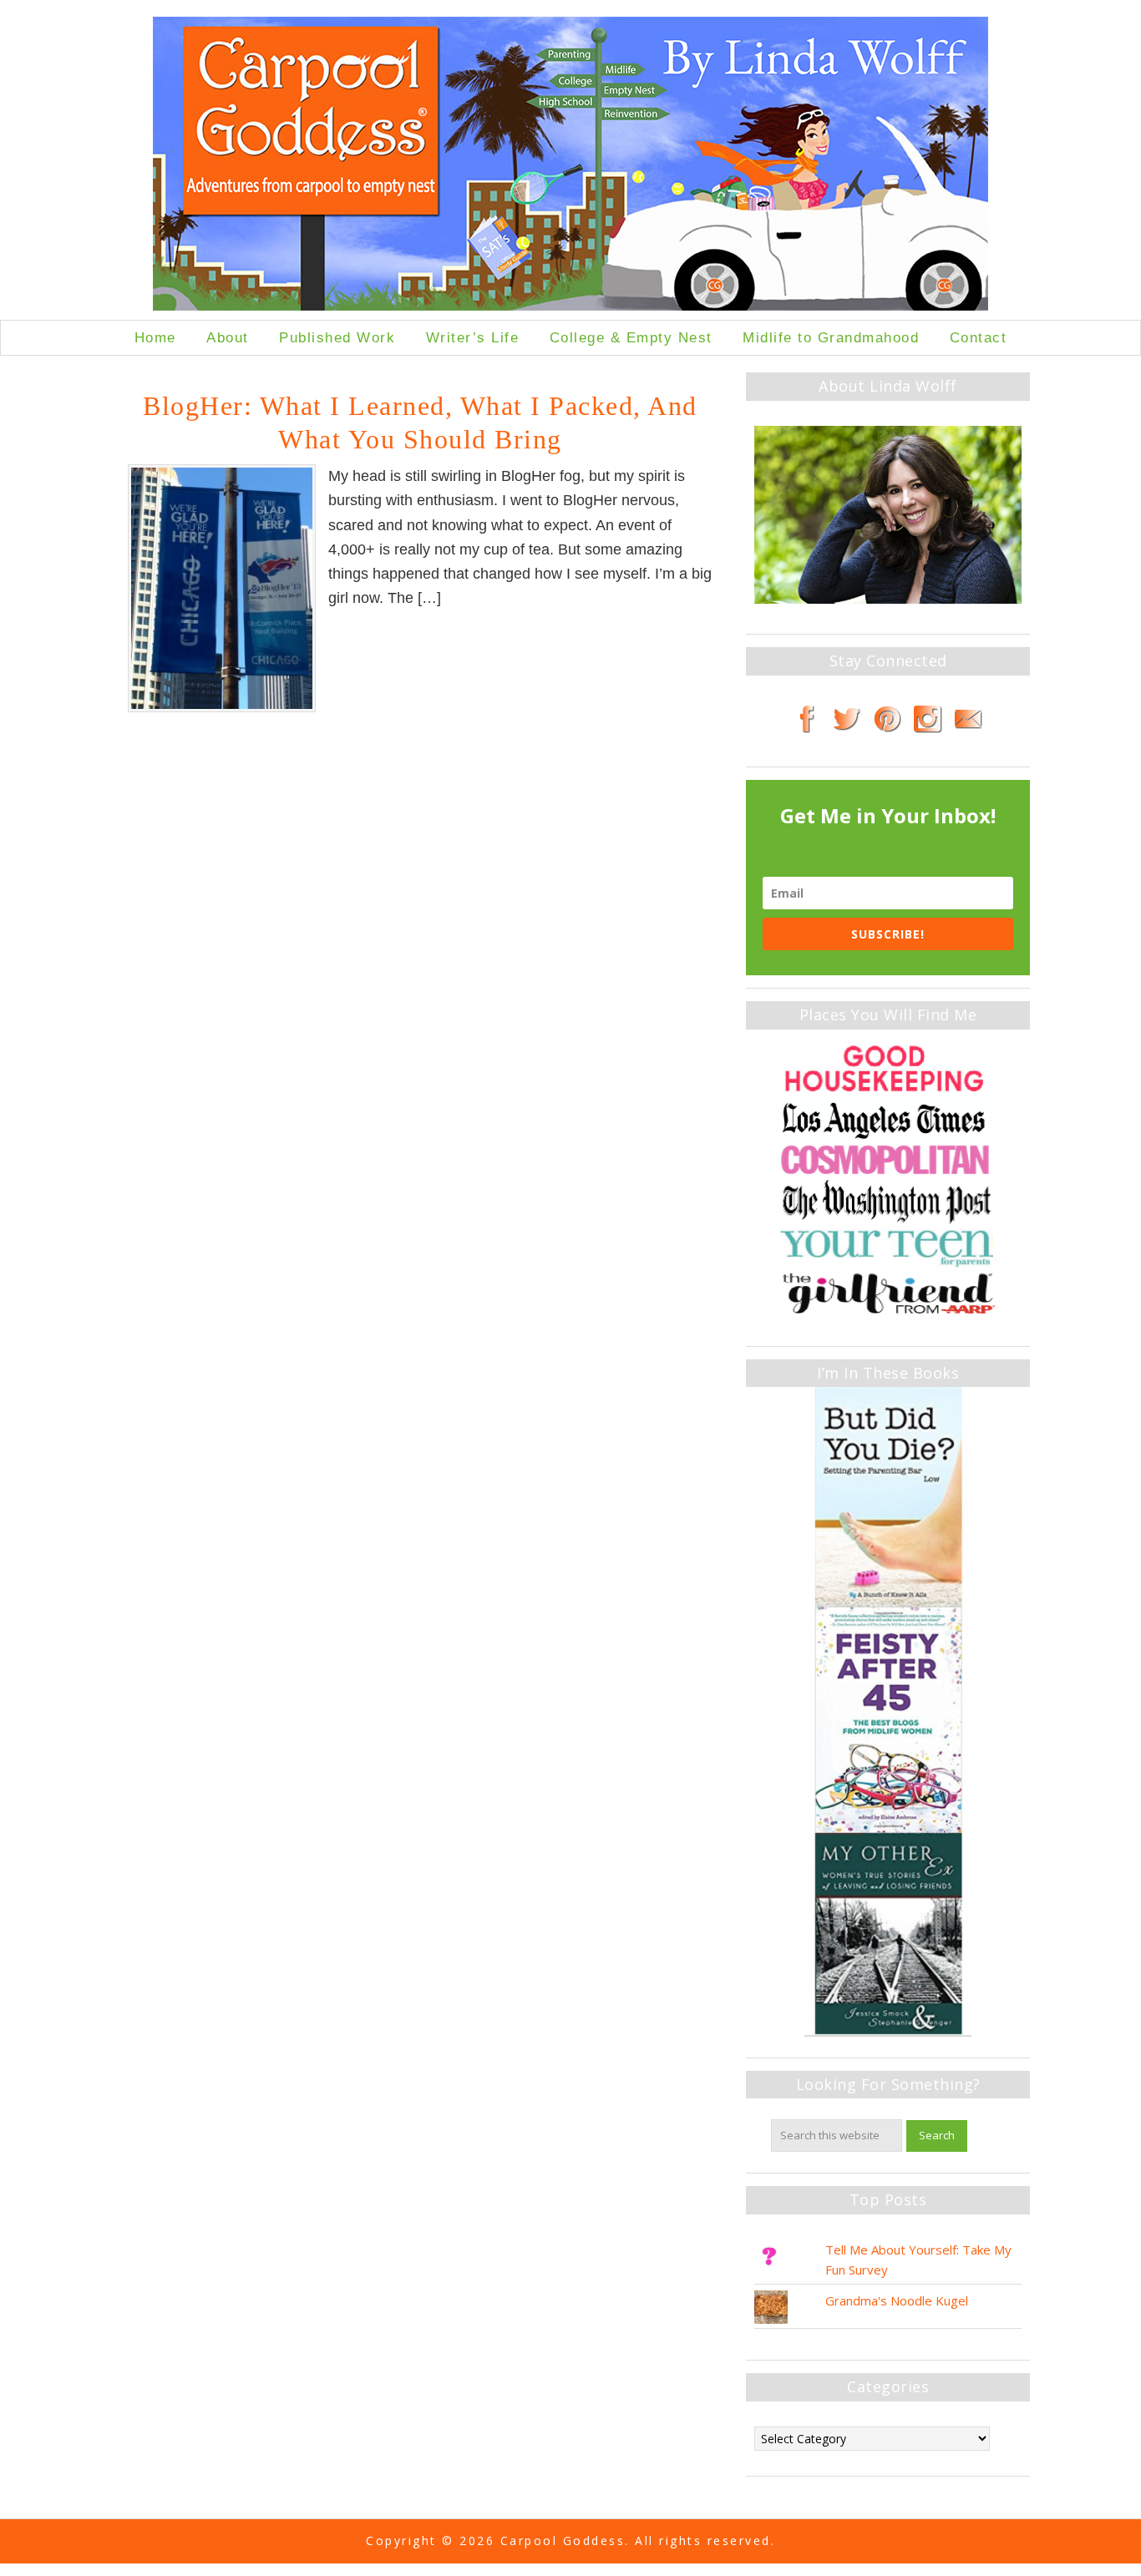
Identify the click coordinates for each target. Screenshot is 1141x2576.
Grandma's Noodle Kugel (897, 2300)
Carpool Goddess (570, 168)
